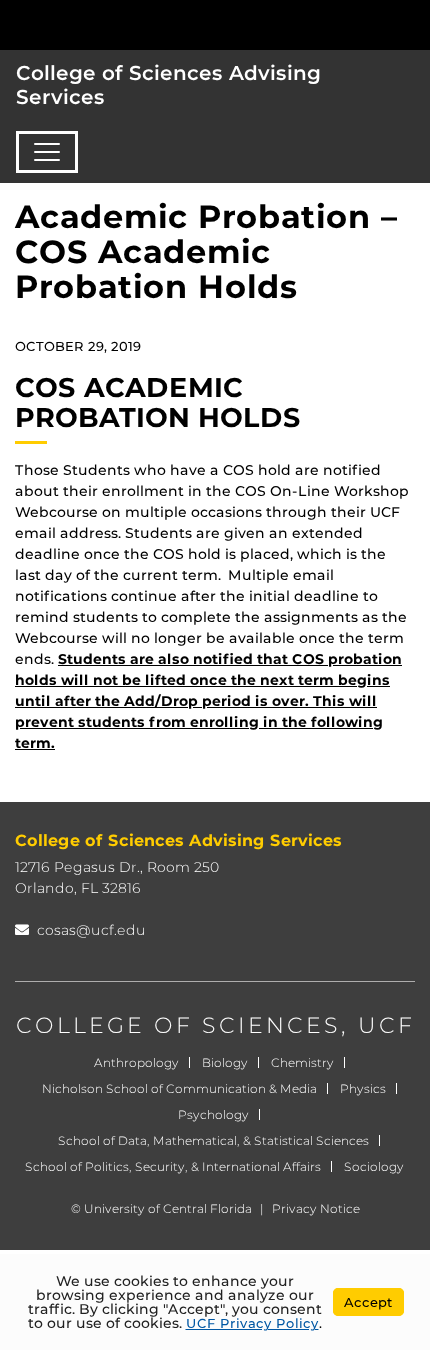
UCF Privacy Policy (252, 1323)
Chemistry (302, 1062)
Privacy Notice (316, 1208)
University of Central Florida (168, 1208)
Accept (368, 1302)
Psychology (213, 1114)
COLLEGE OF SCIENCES (178, 1025)
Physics (363, 1088)
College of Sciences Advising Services (168, 85)
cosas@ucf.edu (91, 930)
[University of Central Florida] (152, 24)
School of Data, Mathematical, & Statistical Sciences (213, 1140)
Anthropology (136, 1062)
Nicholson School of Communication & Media (179, 1088)
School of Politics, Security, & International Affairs (173, 1166)
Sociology (374, 1166)
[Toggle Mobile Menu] (410, 23)
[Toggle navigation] (47, 152)
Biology (225, 1062)
